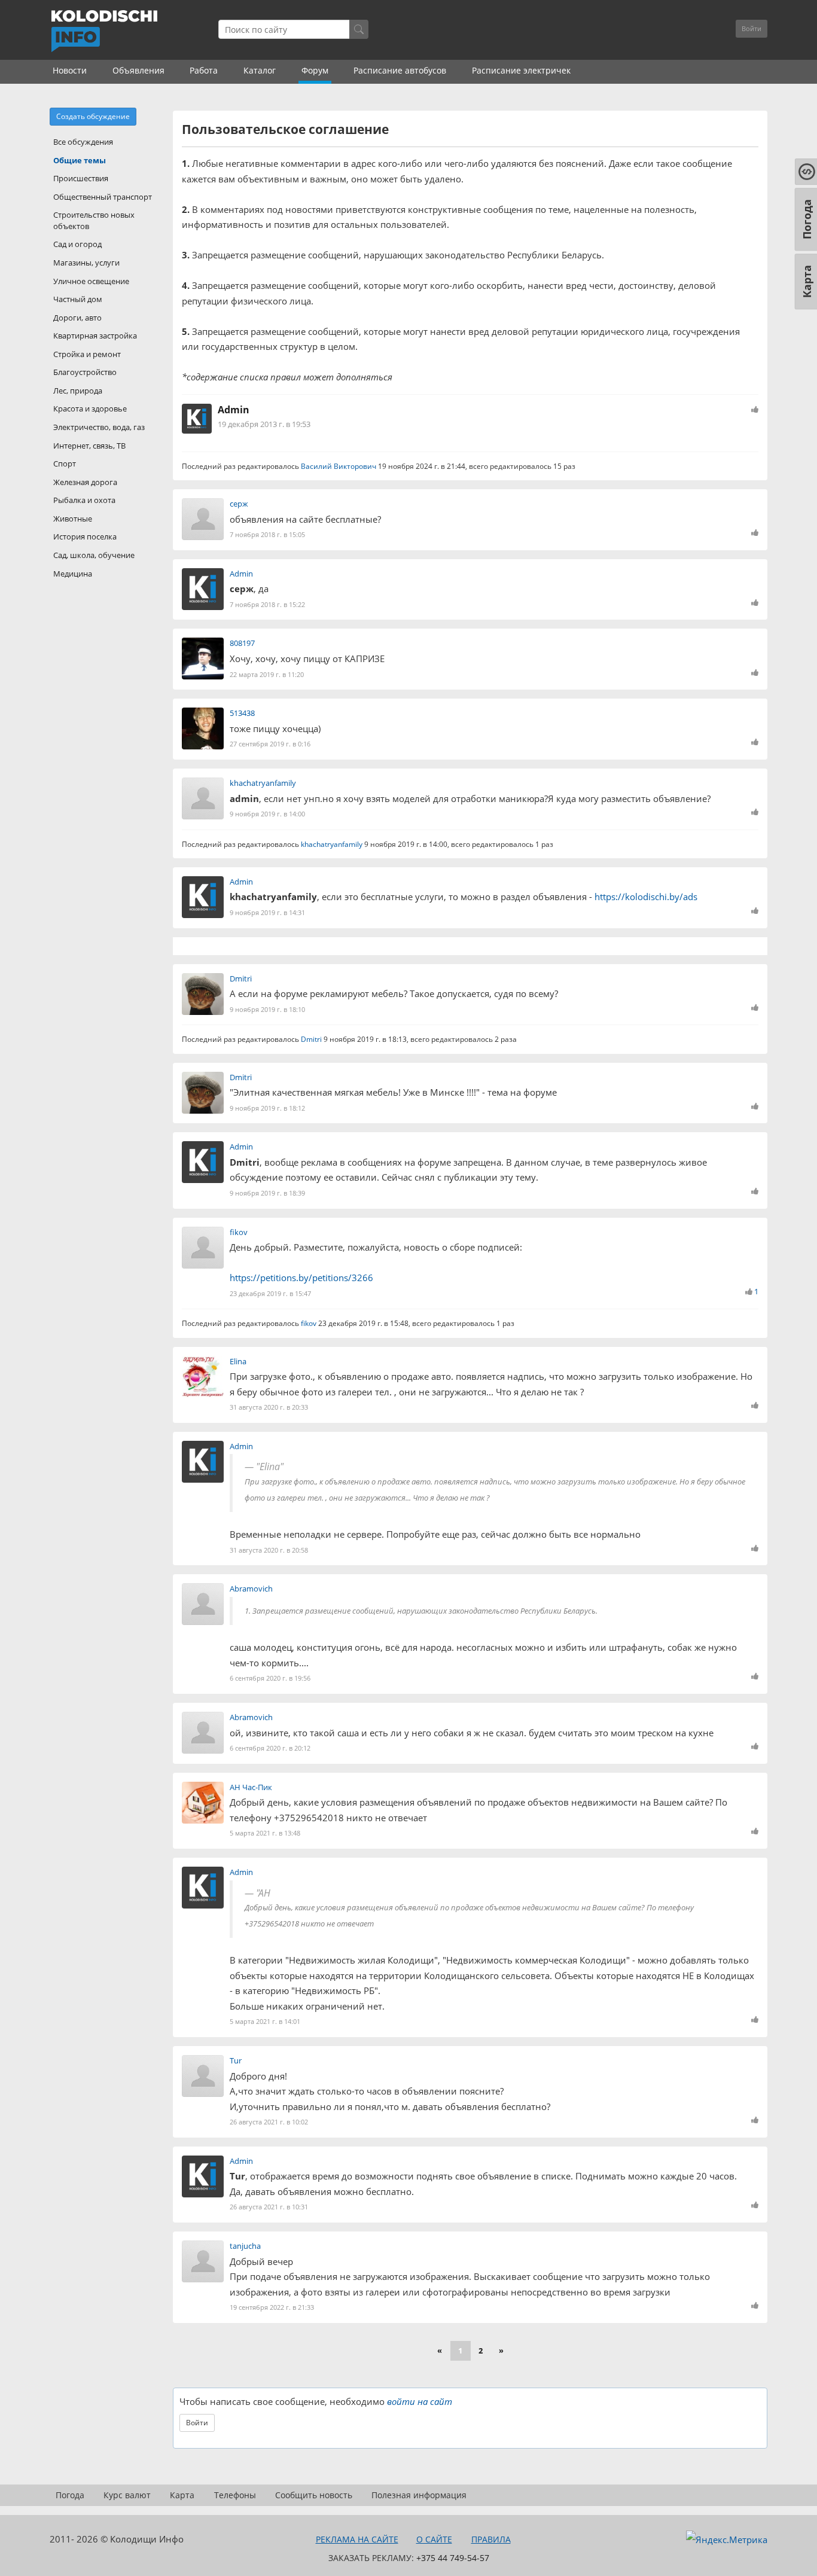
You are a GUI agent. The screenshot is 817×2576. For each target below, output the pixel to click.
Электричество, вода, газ (99, 427)
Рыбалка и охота (84, 500)
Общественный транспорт (103, 197)
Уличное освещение (91, 281)
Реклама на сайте (357, 2539)
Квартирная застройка (95, 336)
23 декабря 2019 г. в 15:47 (270, 1293)
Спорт (65, 464)
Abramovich (251, 1589)
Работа (204, 70)
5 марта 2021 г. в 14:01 (265, 2021)
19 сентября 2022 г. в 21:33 (272, 2307)
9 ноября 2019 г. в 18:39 (267, 1193)
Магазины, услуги (86, 263)
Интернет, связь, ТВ (89, 446)
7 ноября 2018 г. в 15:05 (267, 534)
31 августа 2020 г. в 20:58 (269, 1550)
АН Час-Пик (251, 1787)
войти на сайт (420, 2401)
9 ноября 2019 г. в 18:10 (267, 1009)
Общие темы (80, 160)
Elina (238, 1361)
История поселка (85, 536)
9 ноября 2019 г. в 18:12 (267, 1108)
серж (239, 504)
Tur (236, 2060)
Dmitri (241, 978)
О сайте (434, 2539)
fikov (239, 1232)
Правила (491, 2539)
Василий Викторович (339, 466)
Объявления (138, 70)
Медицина (73, 574)
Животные (73, 519)
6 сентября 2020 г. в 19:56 (270, 1678)
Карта (182, 2495)
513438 (242, 713)
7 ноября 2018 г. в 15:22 (267, 604)
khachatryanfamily (263, 783)
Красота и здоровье (90, 408)
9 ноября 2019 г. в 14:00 (267, 814)
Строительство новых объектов (94, 220)
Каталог (260, 70)
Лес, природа (78, 391)
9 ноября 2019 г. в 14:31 (267, 912)
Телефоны (235, 2495)
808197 (242, 643)
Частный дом (78, 299)
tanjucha (245, 2246)
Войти (752, 28)
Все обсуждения (83, 142)
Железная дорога (85, 482)
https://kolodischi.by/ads (646, 897)
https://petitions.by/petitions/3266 (301, 1278)
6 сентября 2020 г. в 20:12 (270, 1748)
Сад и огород (77, 244)
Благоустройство (85, 372)
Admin (234, 410)
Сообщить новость (314, 2495)
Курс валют (127, 2495)
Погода (70, 2495)
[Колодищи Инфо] (104, 31)
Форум (315, 70)
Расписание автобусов (400, 70)
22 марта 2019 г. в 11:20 (267, 674)
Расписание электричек (521, 70)
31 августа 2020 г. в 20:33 (269, 1407)
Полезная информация (419, 2495)
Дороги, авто (77, 318)
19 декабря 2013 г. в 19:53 (264, 424)
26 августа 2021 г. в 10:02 (269, 2122)
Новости (70, 70)
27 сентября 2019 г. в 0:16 (270, 744)
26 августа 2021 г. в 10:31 (269, 2207)
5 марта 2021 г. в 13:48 (265, 1833)
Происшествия (81, 178)
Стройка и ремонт (87, 354)
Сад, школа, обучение (94, 555)
